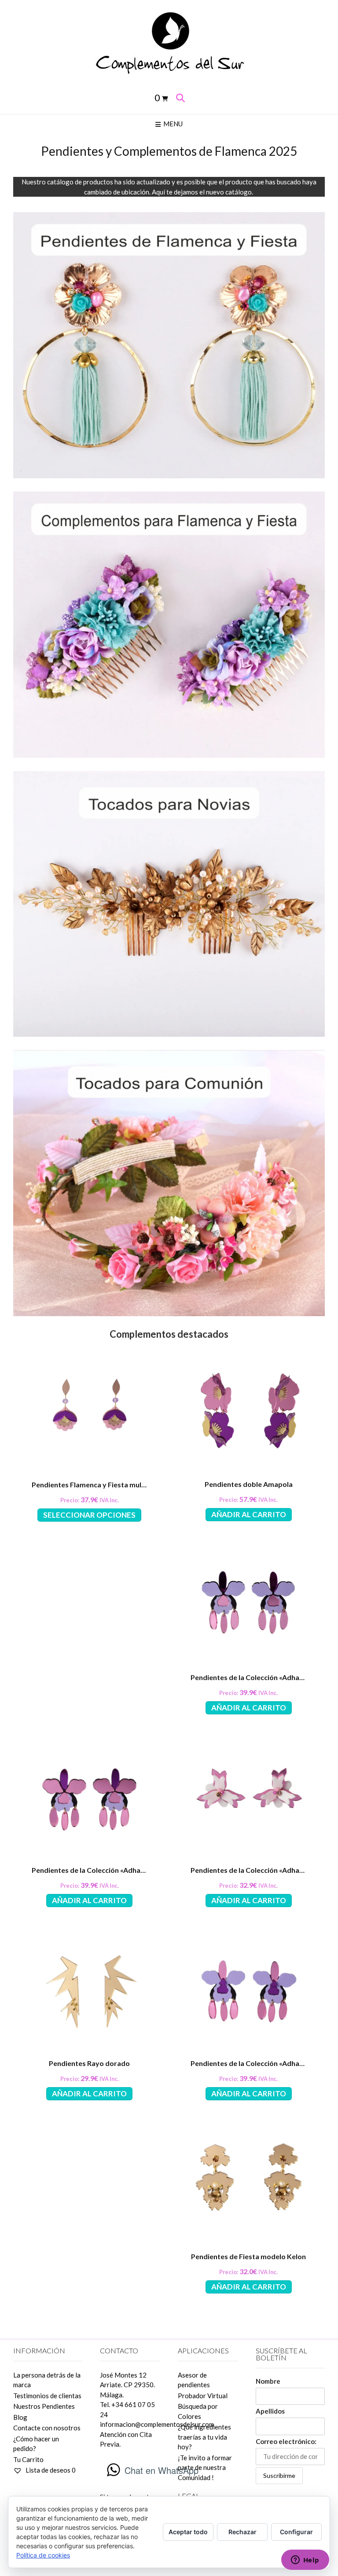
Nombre (268, 2381)
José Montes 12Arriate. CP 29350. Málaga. (127, 2385)
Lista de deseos (50, 2470)
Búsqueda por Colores (198, 2411)
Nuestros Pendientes (44, 2406)
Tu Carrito (28, 2459)
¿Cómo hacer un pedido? (36, 2444)
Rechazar (242, 2532)
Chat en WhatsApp (162, 2470)
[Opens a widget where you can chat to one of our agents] (305, 2561)
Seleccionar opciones (89, 1515)
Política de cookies (43, 2555)
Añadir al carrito (249, 1514)
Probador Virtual (203, 2396)
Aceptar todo (188, 2532)
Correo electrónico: (286, 2441)
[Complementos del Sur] (169, 42)
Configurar (296, 2532)
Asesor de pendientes (194, 2380)
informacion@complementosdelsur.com (157, 2424)
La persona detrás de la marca (47, 2380)
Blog (20, 2417)
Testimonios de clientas (47, 2396)
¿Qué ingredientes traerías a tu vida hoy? (204, 2437)
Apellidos (270, 2411)
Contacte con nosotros (47, 2428)
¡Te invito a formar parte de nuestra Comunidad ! (205, 2468)
